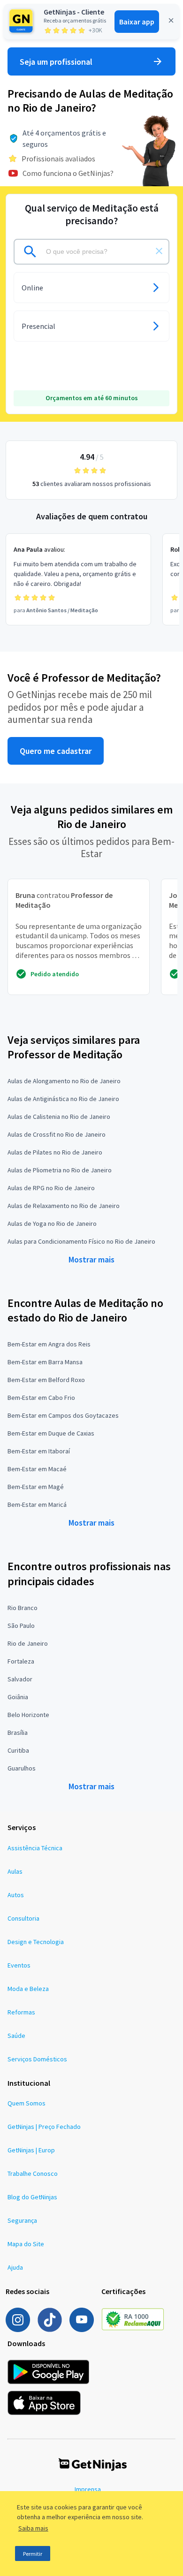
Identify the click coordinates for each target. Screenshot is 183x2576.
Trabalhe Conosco (33, 2173)
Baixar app (137, 22)
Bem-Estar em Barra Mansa (45, 1362)
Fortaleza (21, 1661)
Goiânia (18, 1697)
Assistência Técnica (35, 1848)
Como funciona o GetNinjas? (68, 173)
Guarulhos (22, 1768)
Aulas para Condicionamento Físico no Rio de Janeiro (81, 1241)
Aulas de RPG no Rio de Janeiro (51, 1188)
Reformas (21, 2012)
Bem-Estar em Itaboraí (39, 1451)
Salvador (20, 1679)
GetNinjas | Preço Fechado (44, 2127)
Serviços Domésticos (37, 2059)
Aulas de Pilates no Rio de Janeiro (55, 1152)
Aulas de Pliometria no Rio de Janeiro (60, 1170)
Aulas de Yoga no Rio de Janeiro (52, 1223)
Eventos (19, 1965)
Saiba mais (33, 2528)
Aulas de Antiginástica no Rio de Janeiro (63, 1099)
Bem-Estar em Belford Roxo (46, 1380)
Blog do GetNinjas (32, 2197)
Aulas (15, 1871)
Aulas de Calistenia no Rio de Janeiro (59, 1117)
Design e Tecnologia (36, 1942)
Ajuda (15, 2267)
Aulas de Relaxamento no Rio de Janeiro (64, 1206)
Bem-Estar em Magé (36, 1487)
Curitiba (18, 1750)
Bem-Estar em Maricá (37, 1505)
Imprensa (88, 2489)
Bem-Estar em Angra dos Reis (49, 1344)
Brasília (18, 1733)
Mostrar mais (91, 1259)
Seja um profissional (56, 62)
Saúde (16, 2036)
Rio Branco (23, 1608)
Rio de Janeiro (28, 1643)
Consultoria (23, 1918)
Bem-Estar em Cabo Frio (41, 1398)
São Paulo (21, 1626)
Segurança (22, 2220)
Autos (16, 1895)
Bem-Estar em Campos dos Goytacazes (63, 1415)
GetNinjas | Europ (31, 2150)
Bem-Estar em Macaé (37, 1469)
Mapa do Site (26, 2244)
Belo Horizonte (28, 1715)
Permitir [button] (33, 2554)
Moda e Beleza (28, 1989)
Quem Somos (27, 2103)
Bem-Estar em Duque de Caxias (51, 1433)
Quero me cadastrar (56, 751)
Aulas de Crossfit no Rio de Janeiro (57, 1134)
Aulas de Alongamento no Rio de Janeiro (64, 1081)
